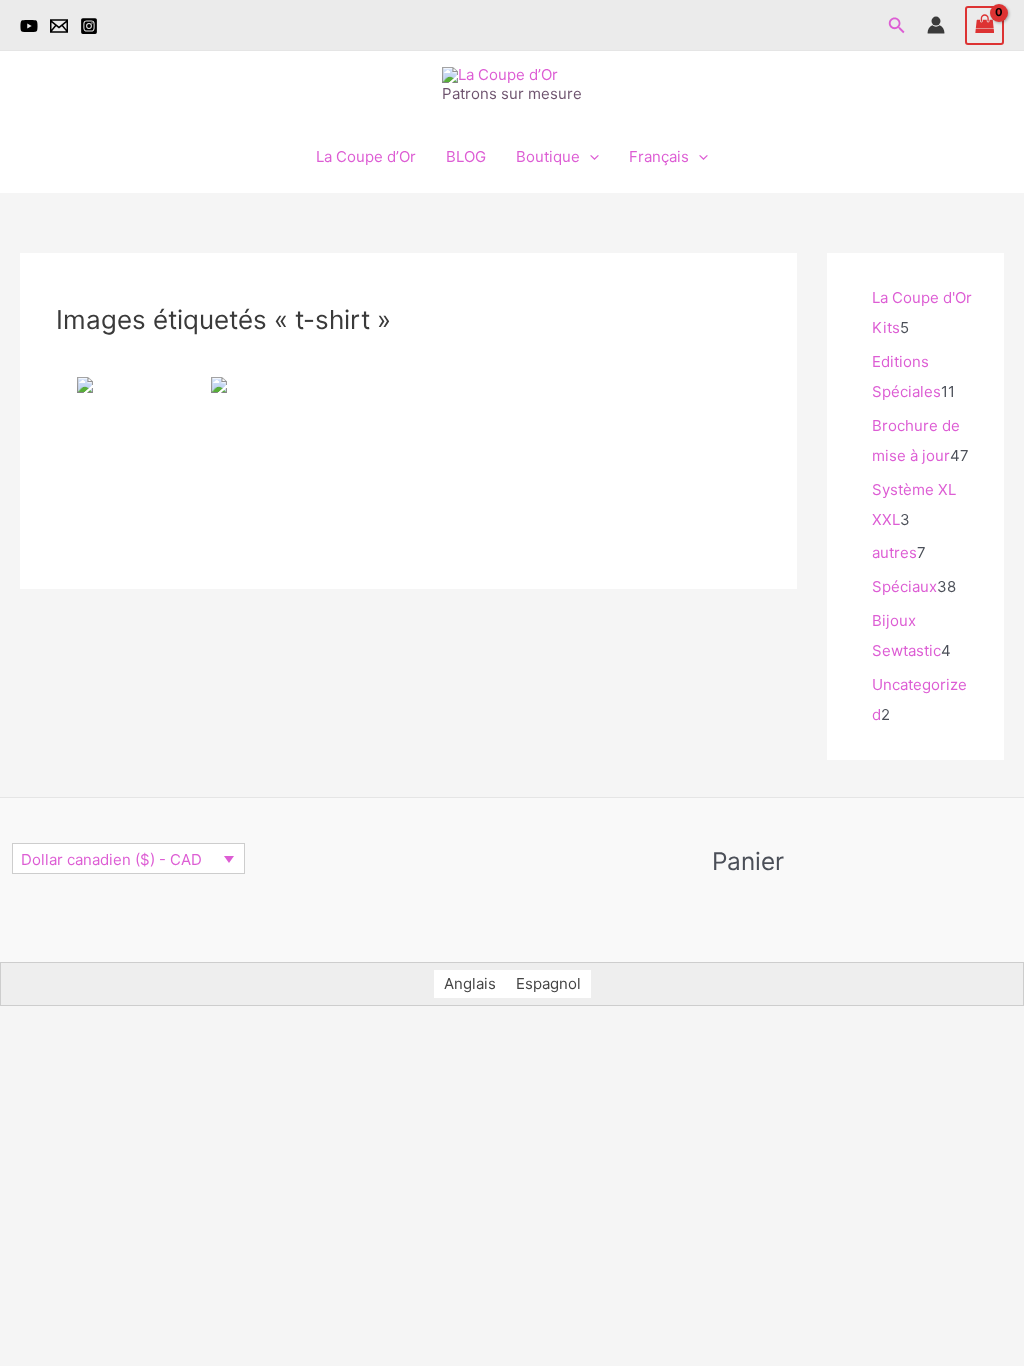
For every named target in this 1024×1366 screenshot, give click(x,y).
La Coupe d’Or (366, 156)
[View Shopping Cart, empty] (985, 25)
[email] (59, 26)
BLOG (466, 156)
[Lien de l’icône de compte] (936, 25)
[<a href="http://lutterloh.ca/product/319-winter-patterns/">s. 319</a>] (267, 457)
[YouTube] (29, 26)
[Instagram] (89, 26)
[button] (897, 25)
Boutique (548, 156)
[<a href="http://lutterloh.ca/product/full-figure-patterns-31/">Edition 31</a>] (126, 457)
